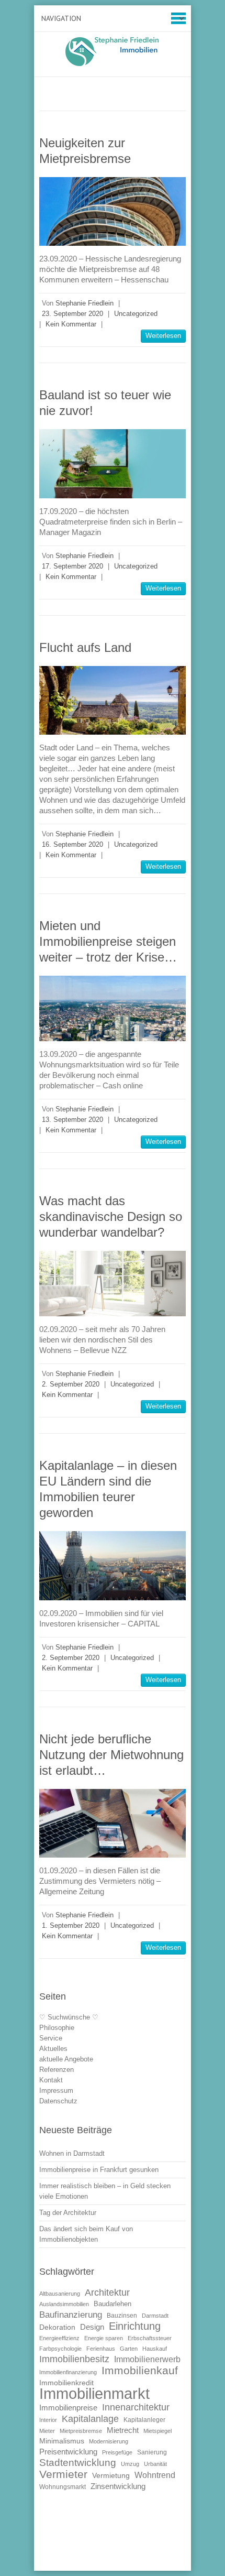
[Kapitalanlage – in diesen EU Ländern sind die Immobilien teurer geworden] (113, 1565)
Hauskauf (155, 2349)
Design (92, 2327)
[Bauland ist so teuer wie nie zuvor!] (113, 463)
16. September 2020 (72, 844)
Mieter (47, 2431)
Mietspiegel (157, 2431)
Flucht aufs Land (85, 647)
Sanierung (152, 2452)
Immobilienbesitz (74, 2359)
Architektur (107, 2293)
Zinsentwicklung (118, 2486)
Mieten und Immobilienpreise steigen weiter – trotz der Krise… (108, 941)
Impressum (56, 2091)
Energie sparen (104, 2338)
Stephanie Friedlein (85, 303)
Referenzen (57, 2070)
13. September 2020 (72, 1120)
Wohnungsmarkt (63, 2487)
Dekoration (57, 2327)
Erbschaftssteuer (150, 2338)
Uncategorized (136, 314)
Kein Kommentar (71, 324)
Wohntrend (155, 2475)
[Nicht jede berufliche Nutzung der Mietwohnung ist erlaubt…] (113, 1823)
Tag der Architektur (68, 2213)
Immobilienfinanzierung (68, 2372)
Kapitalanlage (90, 2419)
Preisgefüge (117, 2452)
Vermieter (63, 2474)
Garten (129, 2349)
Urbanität (155, 2464)
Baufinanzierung (71, 2315)
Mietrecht (123, 2430)
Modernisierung (109, 2441)
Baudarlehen (113, 2304)
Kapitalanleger (144, 2420)
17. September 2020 (72, 566)
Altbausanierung (60, 2294)
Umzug (130, 2464)
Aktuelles (53, 2049)
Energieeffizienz (59, 2338)
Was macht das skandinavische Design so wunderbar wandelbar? (111, 1216)
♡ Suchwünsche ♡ (69, 2017)
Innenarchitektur (136, 2407)
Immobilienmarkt (94, 2393)
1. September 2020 (71, 1925)
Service (51, 2038)
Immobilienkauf (140, 2370)
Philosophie (57, 2028)
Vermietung (111, 2476)
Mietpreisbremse (81, 2431)
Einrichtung (135, 2326)
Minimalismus (62, 2441)
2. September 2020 (71, 1384)
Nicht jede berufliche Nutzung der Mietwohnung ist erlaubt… (111, 1755)
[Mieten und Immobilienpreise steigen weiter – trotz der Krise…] (113, 1008)
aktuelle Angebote (66, 2059)
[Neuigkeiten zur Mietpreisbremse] (113, 211)
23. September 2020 (72, 314)
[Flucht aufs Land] (113, 700)
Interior (48, 2420)
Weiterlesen (163, 336)
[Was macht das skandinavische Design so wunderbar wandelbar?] (113, 1284)
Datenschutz (58, 2101)
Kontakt (51, 2080)
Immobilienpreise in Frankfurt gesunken (99, 2170)
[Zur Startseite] (113, 52)
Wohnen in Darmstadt (72, 2153)
